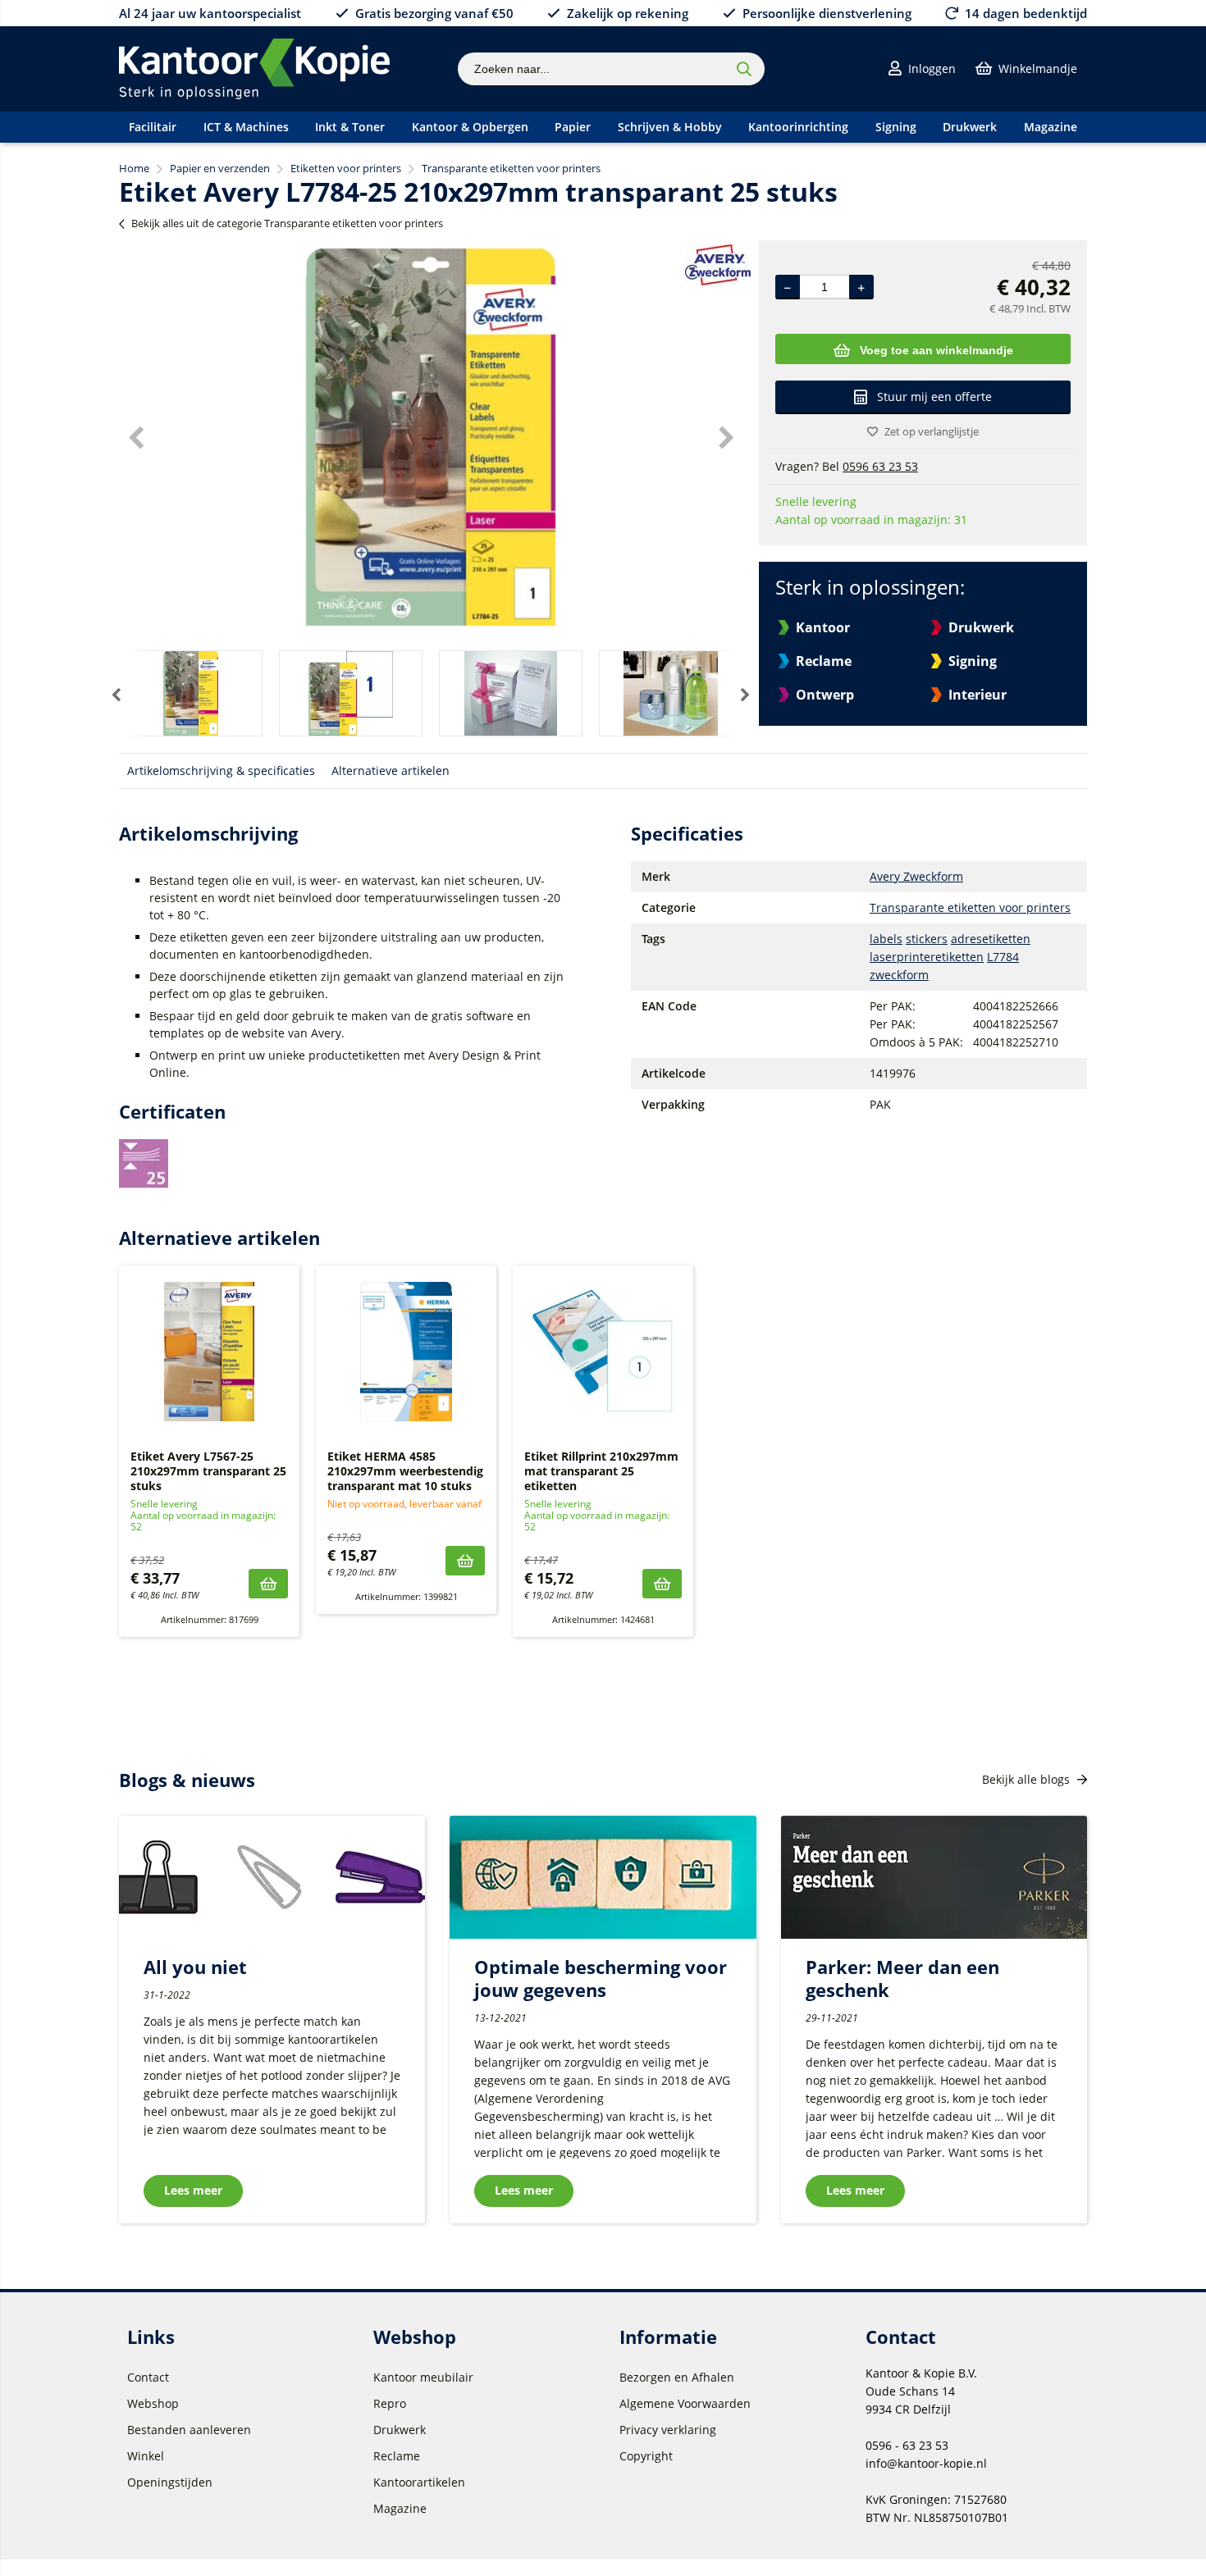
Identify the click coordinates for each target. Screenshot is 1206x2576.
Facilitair (153, 127)
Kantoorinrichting (798, 127)
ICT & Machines (246, 127)
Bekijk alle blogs (1028, 1779)
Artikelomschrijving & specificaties (221, 771)
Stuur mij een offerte (934, 397)
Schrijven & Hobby (670, 127)
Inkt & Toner (350, 127)
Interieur (978, 695)
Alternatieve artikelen (391, 771)
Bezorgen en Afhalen (677, 2377)
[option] (431, 437)
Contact (148, 2377)
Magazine (1051, 127)
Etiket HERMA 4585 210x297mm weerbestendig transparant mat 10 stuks (405, 1471)
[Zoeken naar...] (744, 69)
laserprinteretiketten (927, 957)
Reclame (824, 661)
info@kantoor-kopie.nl (926, 2463)
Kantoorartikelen (419, 2482)
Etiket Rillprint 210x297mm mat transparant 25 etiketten (601, 1471)
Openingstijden (170, 2482)
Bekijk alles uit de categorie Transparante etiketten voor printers (287, 223)
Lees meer (193, 2190)
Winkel (146, 2456)
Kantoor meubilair (423, 2377)
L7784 (1003, 957)
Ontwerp (825, 695)
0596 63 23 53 (880, 466)
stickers (927, 939)
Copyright (646, 2456)
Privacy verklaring (668, 2430)
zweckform (899, 975)
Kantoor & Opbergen (470, 127)
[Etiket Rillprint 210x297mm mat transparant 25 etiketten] (603, 1352)
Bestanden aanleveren (189, 2430)
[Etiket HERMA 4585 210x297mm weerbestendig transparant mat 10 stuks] (406, 1352)
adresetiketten (991, 939)
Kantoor (823, 627)
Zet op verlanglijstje (932, 431)
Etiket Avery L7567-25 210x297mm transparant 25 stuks (208, 1471)
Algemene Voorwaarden (685, 2403)
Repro (390, 2403)
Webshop (153, 2403)
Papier (573, 127)
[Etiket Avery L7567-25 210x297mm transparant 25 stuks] (209, 1352)
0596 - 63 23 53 (907, 2445)
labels (886, 939)
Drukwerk (970, 127)
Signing (896, 127)
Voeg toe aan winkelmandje (936, 350)
